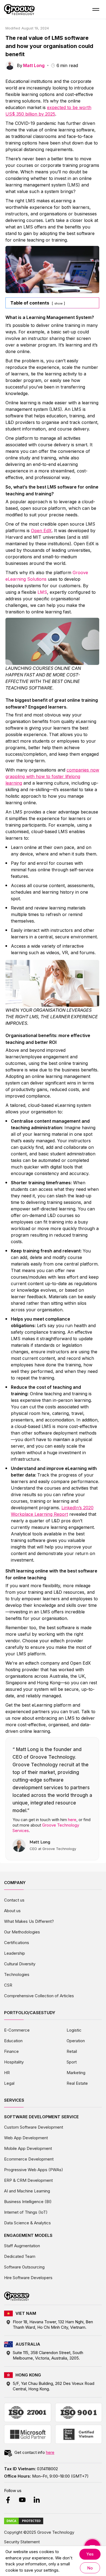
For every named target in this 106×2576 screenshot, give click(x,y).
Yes (90, 2554)
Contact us (14, 1900)
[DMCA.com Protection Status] (24, 2521)
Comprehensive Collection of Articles (39, 1996)
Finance (11, 2051)
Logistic (74, 2030)
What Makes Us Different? (29, 1921)
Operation (76, 2041)
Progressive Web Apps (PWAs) (34, 2170)
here (72, 1820)
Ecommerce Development (29, 2159)
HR (7, 2073)
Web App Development (26, 2138)
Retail (72, 2051)
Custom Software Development (34, 2127)
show (58, 303)
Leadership (15, 1953)
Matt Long (34, 65)
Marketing (76, 2073)
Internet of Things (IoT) (26, 2212)
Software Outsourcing (24, 2267)
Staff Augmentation (22, 2246)
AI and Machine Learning (27, 2191)
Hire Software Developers (28, 2278)
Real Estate (77, 2083)
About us (12, 1911)
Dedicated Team (20, 2256)
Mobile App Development (28, 2148)
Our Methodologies (22, 1932)
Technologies (17, 1974)
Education (13, 2041)
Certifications (17, 1943)
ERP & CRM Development (28, 2180)
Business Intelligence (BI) (28, 2202)
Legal (9, 2083)
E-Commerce (17, 2030)
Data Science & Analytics (27, 2223)
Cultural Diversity (20, 1964)
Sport (72, 2062)
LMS (42, 592)
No (90, 2568)
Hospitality (14, 2062)
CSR (8, 1985)
